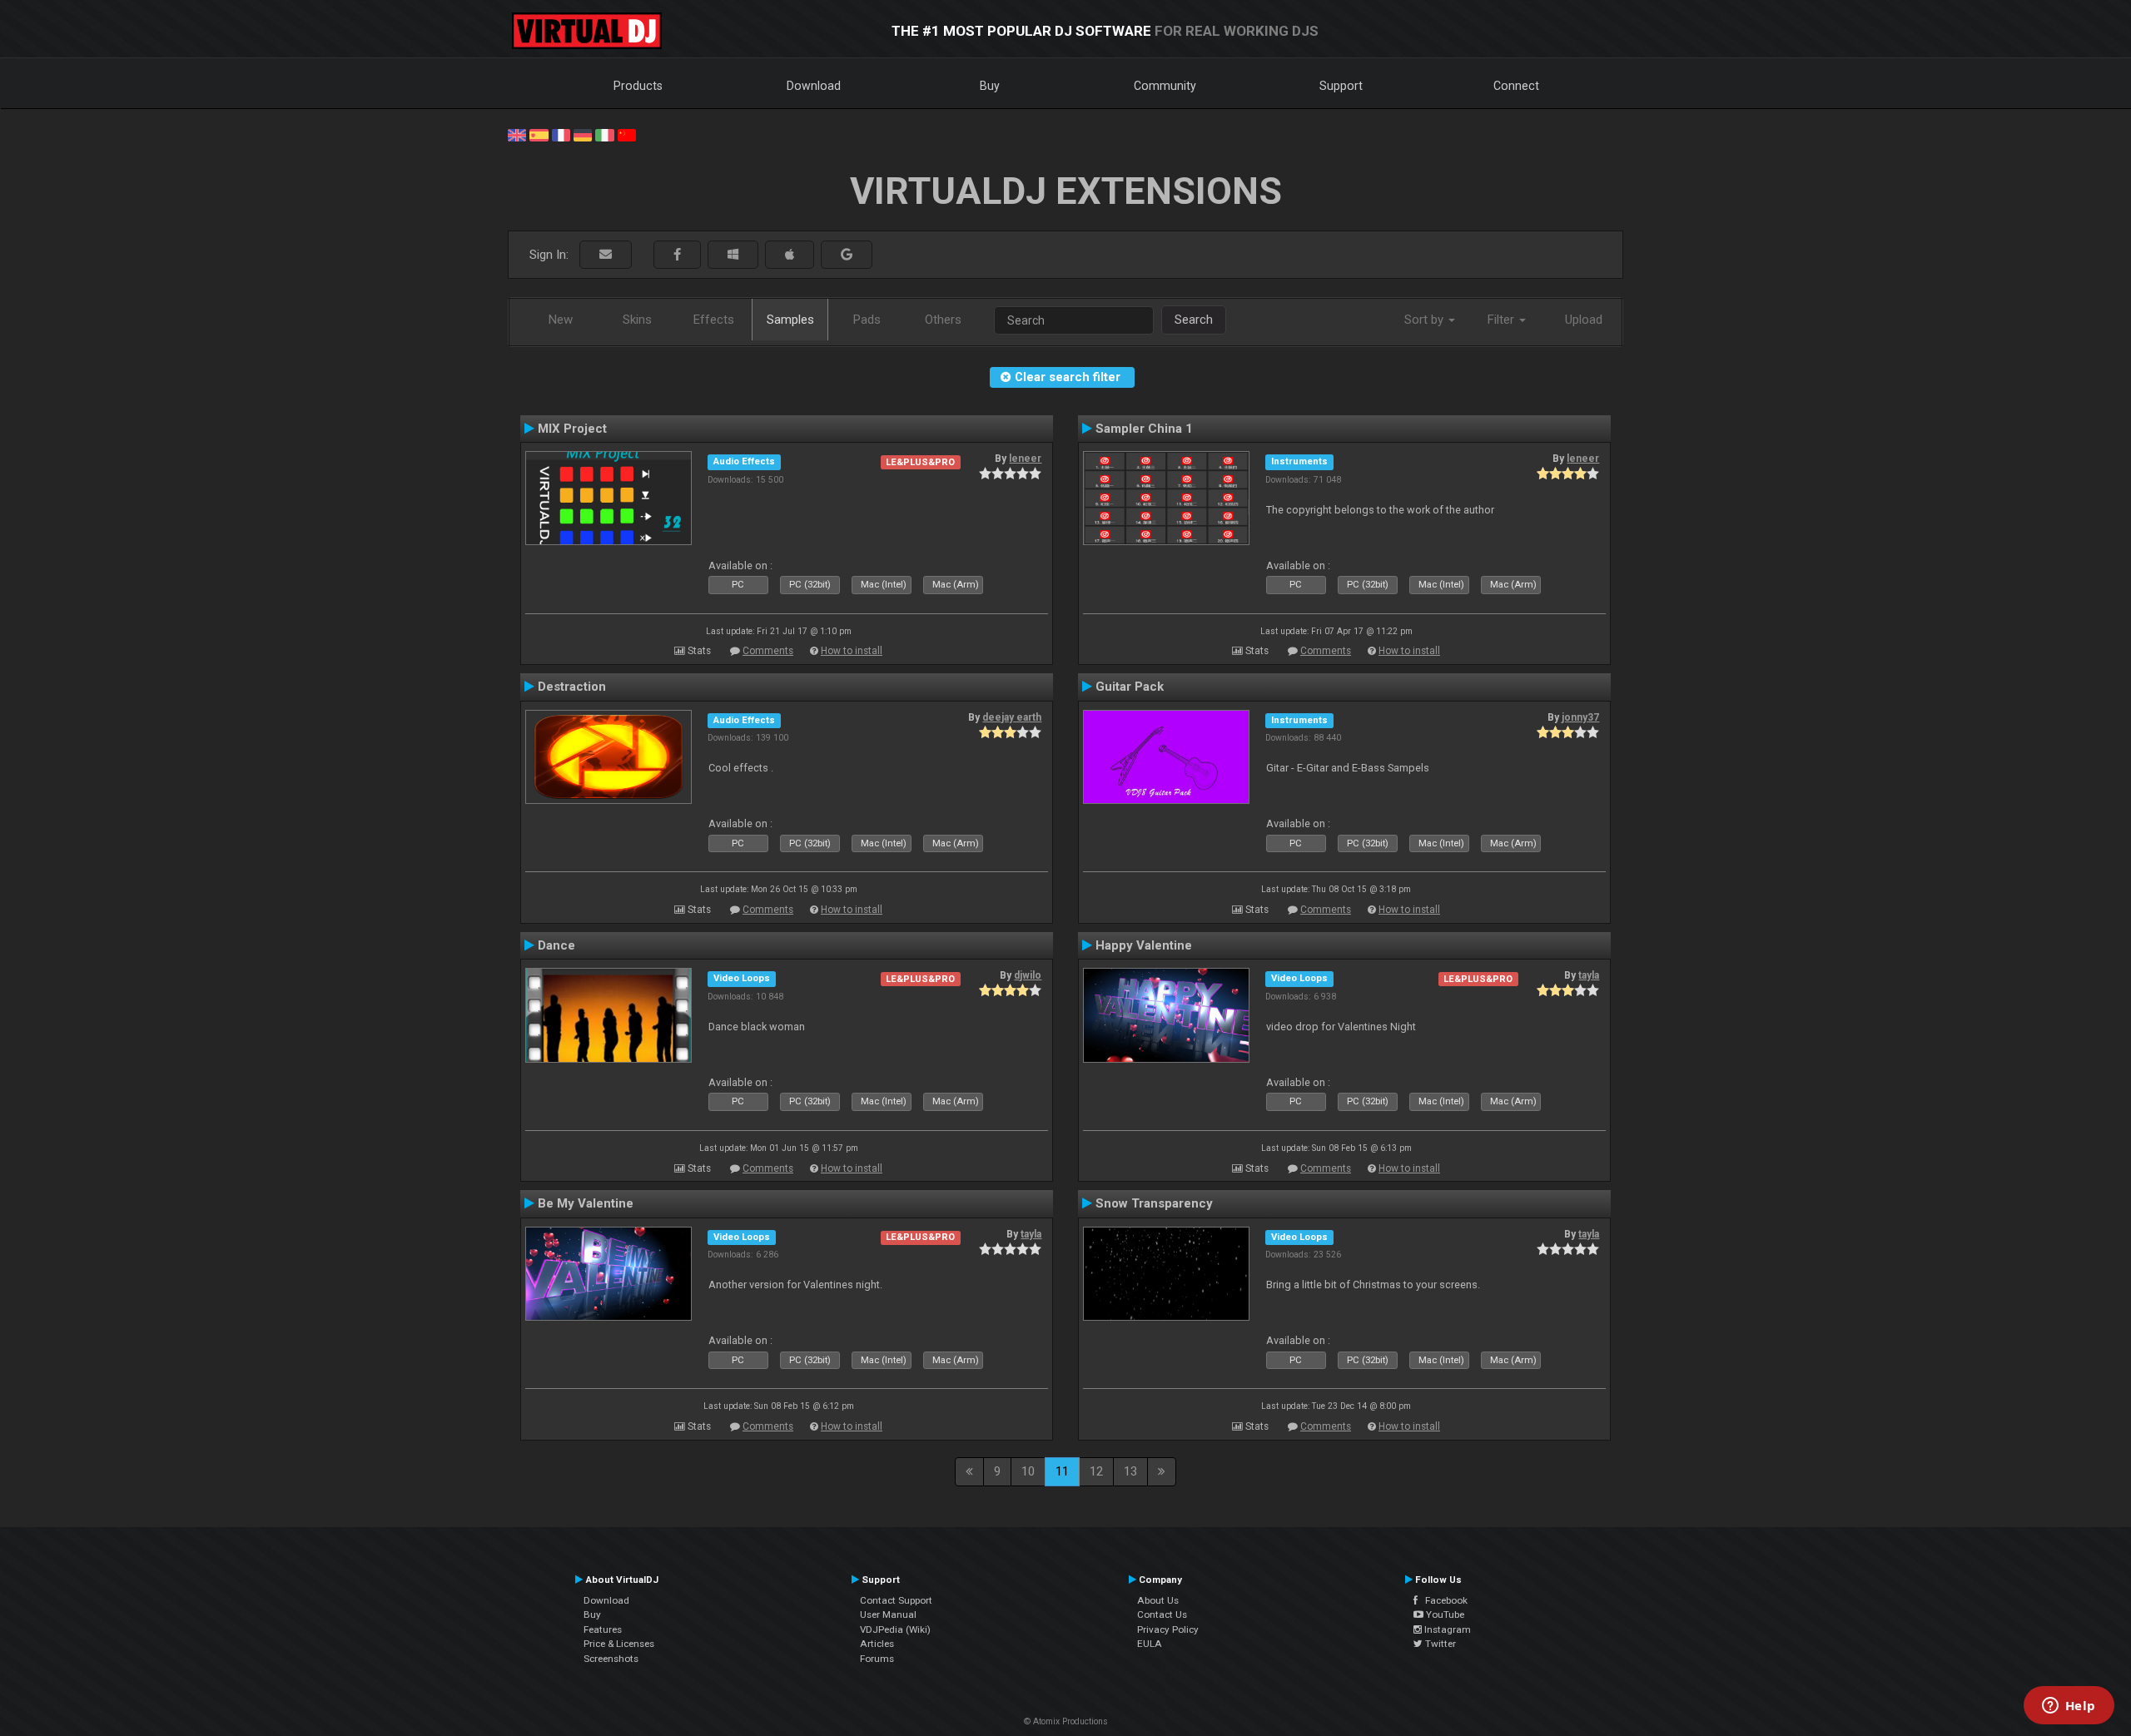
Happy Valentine (1144, 945)
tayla (1589, 975)
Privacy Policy (1168, 1629)
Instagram (1446, 1629)
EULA (1150, 1644)
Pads (867, 320)
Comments (768, 651)
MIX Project (572, 429)
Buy (990, 86)
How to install (852, 651)
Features (603, 1629)
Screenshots (611, 1659)
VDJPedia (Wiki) (895, 1629)
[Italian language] (604, 134)
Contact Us (1162, 1614)
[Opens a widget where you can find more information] (2069, 1707)
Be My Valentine (586, 1203)
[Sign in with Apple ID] (790, 255)
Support (1341, 86)
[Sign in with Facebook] (677, 255)
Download (814, 86)
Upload (1584, 320)
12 (1096, 1471)
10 (1028, 1471)
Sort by (1426, 320)
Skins (637, 320)
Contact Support (896, 1600)
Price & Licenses (619, 1644)
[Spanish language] (539, 134)
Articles (877, 1644)
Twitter (1439, 1644)
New (561, 320)
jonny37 (1580, 717)
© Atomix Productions (1066, 1721)
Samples (790, 320)
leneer (1025, 459)
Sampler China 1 (1144, 429)
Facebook (1443, 1600)
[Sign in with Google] (847, 255)
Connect (1516, 86)
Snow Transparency (1154, 1203)
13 (1130, 1471)
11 (1062, 1471)
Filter (1503, 320)
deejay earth (1012, 717)
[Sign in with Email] (606, 255)
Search (1194, 320)
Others (943, 320)
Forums (877, 1659)
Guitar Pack (1130, 687)
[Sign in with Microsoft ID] (733, 255)
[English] (517, 134)
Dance (556, 945)
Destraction (572, 687)
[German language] (583, 134)
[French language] (561, 134)
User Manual (888, 1614)
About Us (1158, 1600)
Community (1165, 86)
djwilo (1028, 975)
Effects (714, 320)
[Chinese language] (627, 134)
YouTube (1444, 1614)
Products (638, 86)
